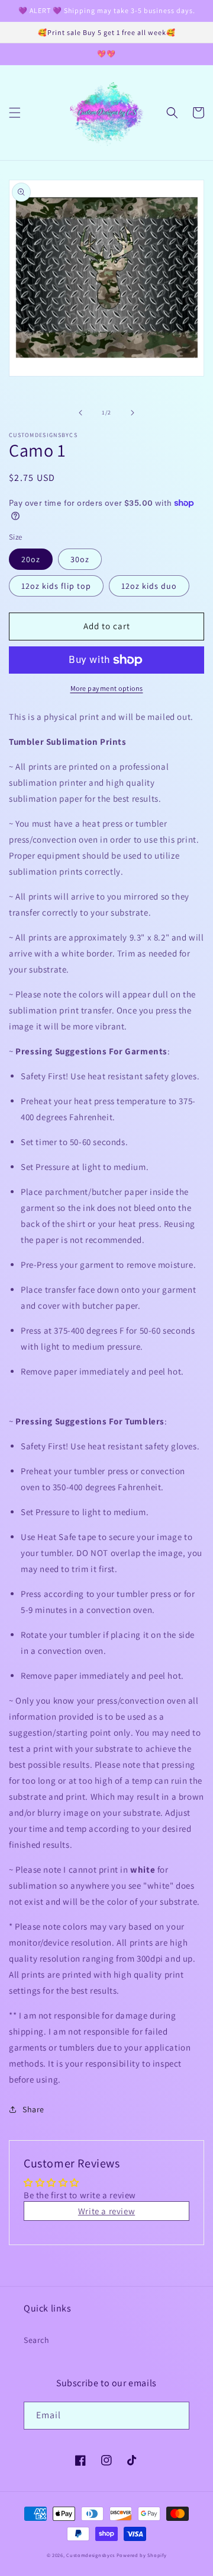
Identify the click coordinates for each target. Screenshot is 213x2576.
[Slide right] (133, 413)
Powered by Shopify (142, 2555)
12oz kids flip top (56, 586)
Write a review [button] (106, 2211)
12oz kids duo (149, 586)
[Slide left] (80, 413)
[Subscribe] (176, 2416)
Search (37, 2340)
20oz (31, 559)
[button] (15, 113)
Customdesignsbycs (91, 2555)
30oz (80, 559)
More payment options (107, 688)
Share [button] (33, 2109)
